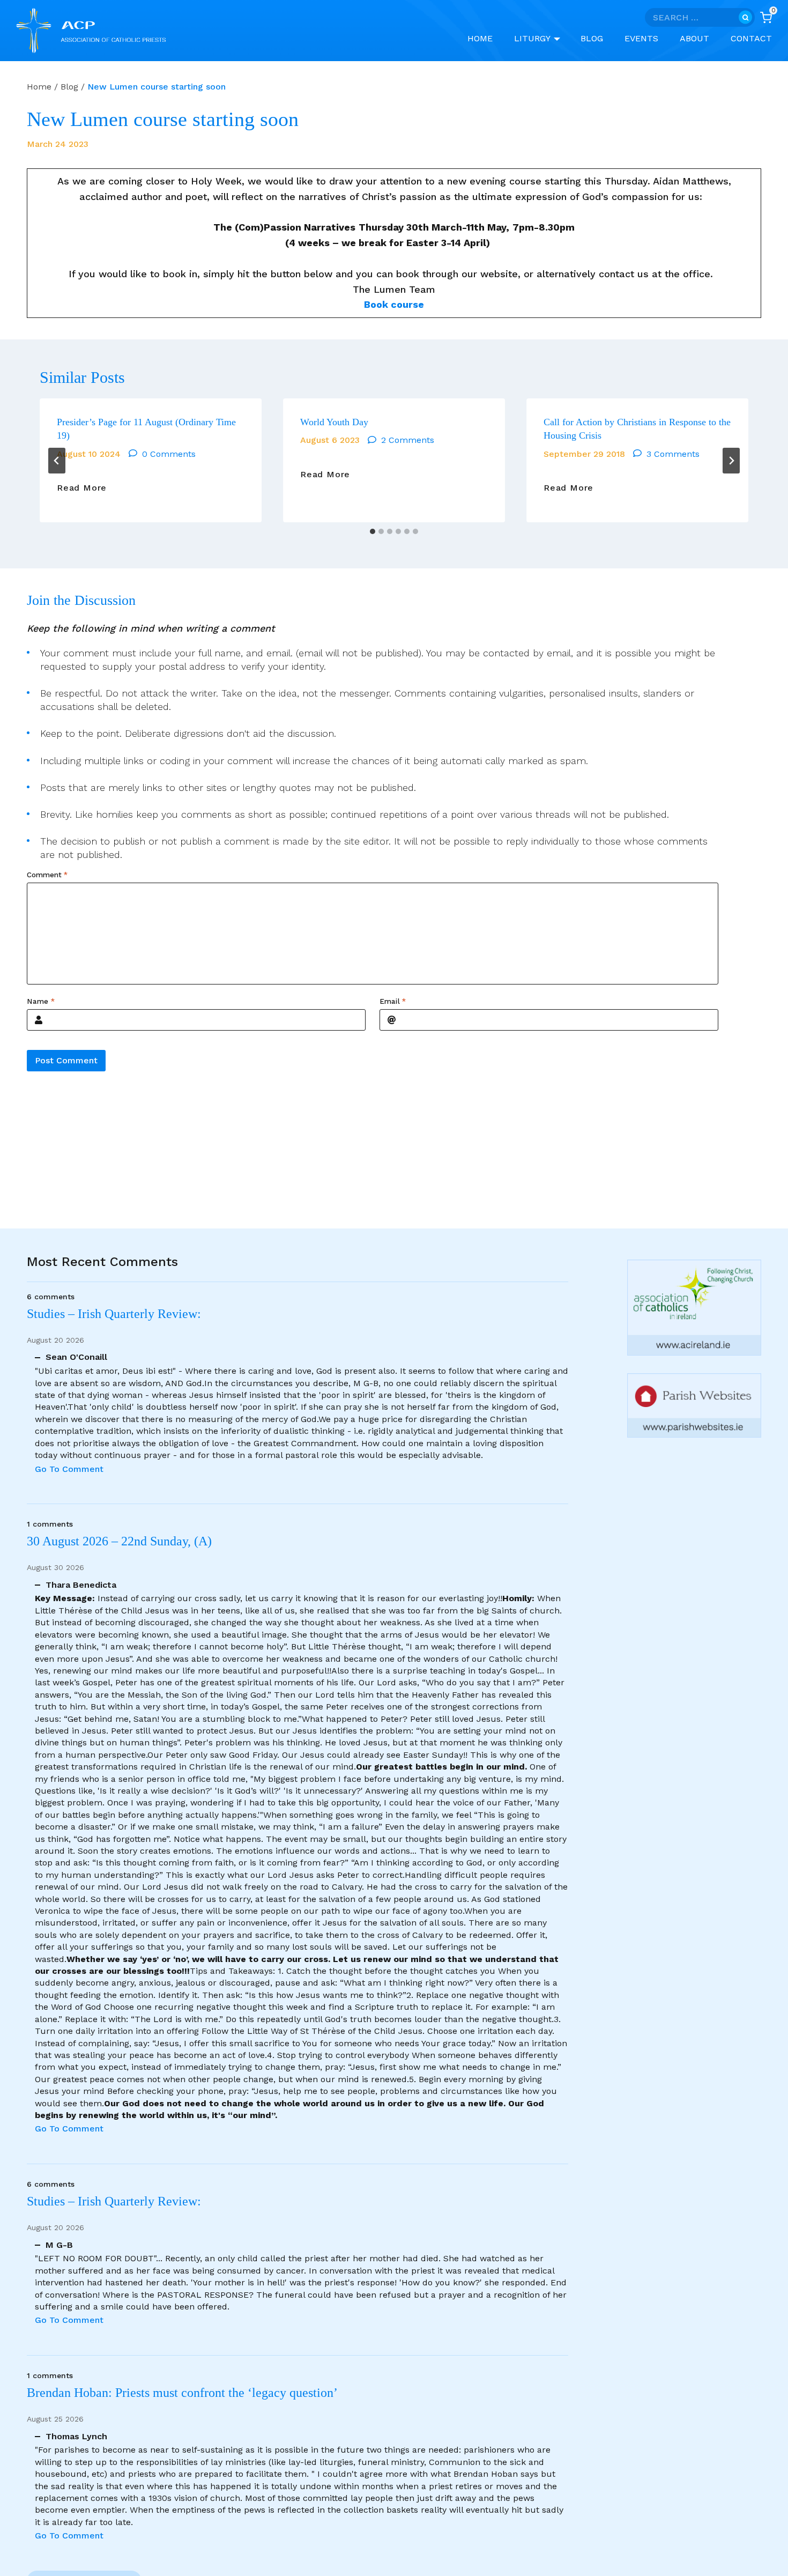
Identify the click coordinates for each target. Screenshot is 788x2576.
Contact (751, 38)
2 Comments (408, 440)
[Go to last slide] (57, 461)
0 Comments (169, 454)
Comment (47, 875)
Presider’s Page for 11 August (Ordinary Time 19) (146, 429)
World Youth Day (334, 422)
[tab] (373, 531)
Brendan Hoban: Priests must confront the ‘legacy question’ (185, 2393)
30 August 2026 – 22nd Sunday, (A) (119, 1541)
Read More (82, 488)
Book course (394, 304)
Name (41, 1002)
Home (480, 38)
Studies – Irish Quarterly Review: (114, 1314)
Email (393, 1002)
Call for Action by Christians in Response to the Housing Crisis (637, 429)
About (694, 38)
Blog (592, 38)
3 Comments (673, 454)
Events (641, 38)
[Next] (731, 461)
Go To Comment (69, 1469)
